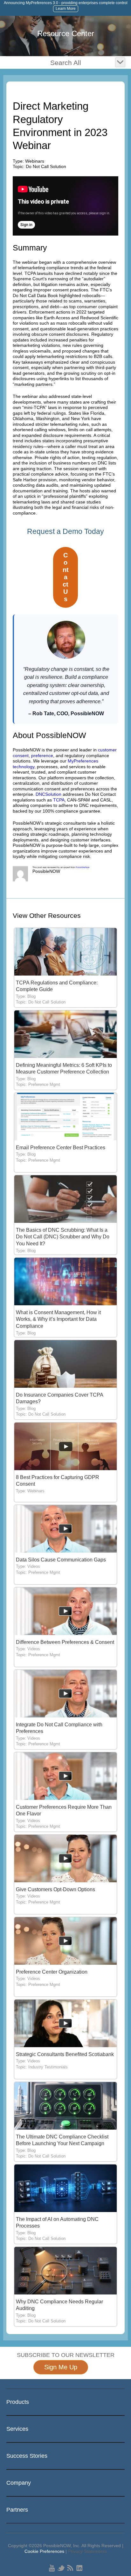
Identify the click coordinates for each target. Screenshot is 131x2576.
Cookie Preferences (44, 2551)
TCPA (59, 800)
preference (42, 756)
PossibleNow (83, 867)
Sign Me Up (61, 2367)
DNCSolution (48, 794)
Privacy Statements (87, 2551)
